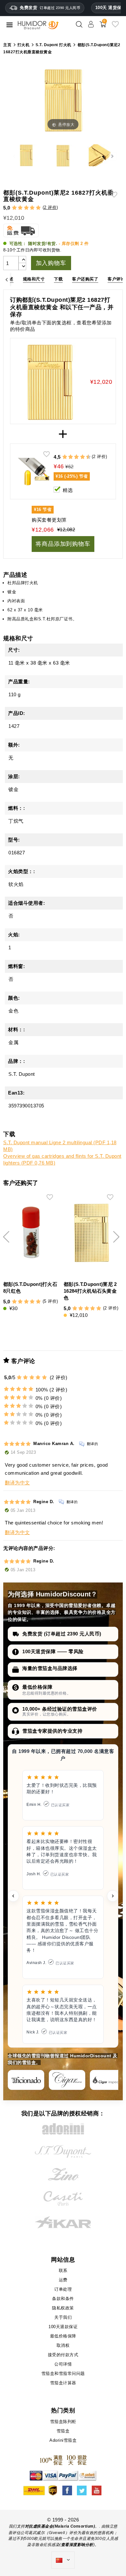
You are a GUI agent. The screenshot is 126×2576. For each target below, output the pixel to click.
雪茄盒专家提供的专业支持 (52, 1731)
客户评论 (116, 279)
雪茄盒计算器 (63, 2383)
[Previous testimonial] (13, 1896)
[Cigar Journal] (67, 2080)
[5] (38, 208)
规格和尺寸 (34, 279)
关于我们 (63, 2317)
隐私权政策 (63, 2308)
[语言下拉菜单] (63, 2560)
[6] (76, 457)
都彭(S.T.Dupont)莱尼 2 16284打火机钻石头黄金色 (90, 1291)
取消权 (63, 2345)
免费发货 (50, 8)
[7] (79, 457)
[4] (32, 208)
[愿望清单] (115, 27)
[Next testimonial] (113, 1896)
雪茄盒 (63, 2431)
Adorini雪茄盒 (63, 2440)
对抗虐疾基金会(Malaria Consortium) (60, 2526)
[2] (20, 208)
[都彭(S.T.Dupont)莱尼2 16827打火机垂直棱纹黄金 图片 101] (26, 156)
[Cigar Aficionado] (26, 2080)
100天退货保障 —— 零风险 (53, 1651)
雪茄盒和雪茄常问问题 (63, 2373)
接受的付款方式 (63, 2355)
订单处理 (63, 2289)
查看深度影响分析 (77, 2545)
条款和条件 (63, 2299)
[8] (83, 457)
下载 (58, 279)
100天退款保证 (63, 2327)
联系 (63, 2271)
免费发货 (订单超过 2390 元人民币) (62, 1634)
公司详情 (63, 2364)
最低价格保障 (37, 1687)
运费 (63, 2280)
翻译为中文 (17, 1483)
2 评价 (50, 207)
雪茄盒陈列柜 (63, 2422)
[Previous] (7, 279)
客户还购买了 (85, 279)
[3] (26, 208)
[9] (85, 457)
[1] (14, 208)
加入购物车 (51, 263)
